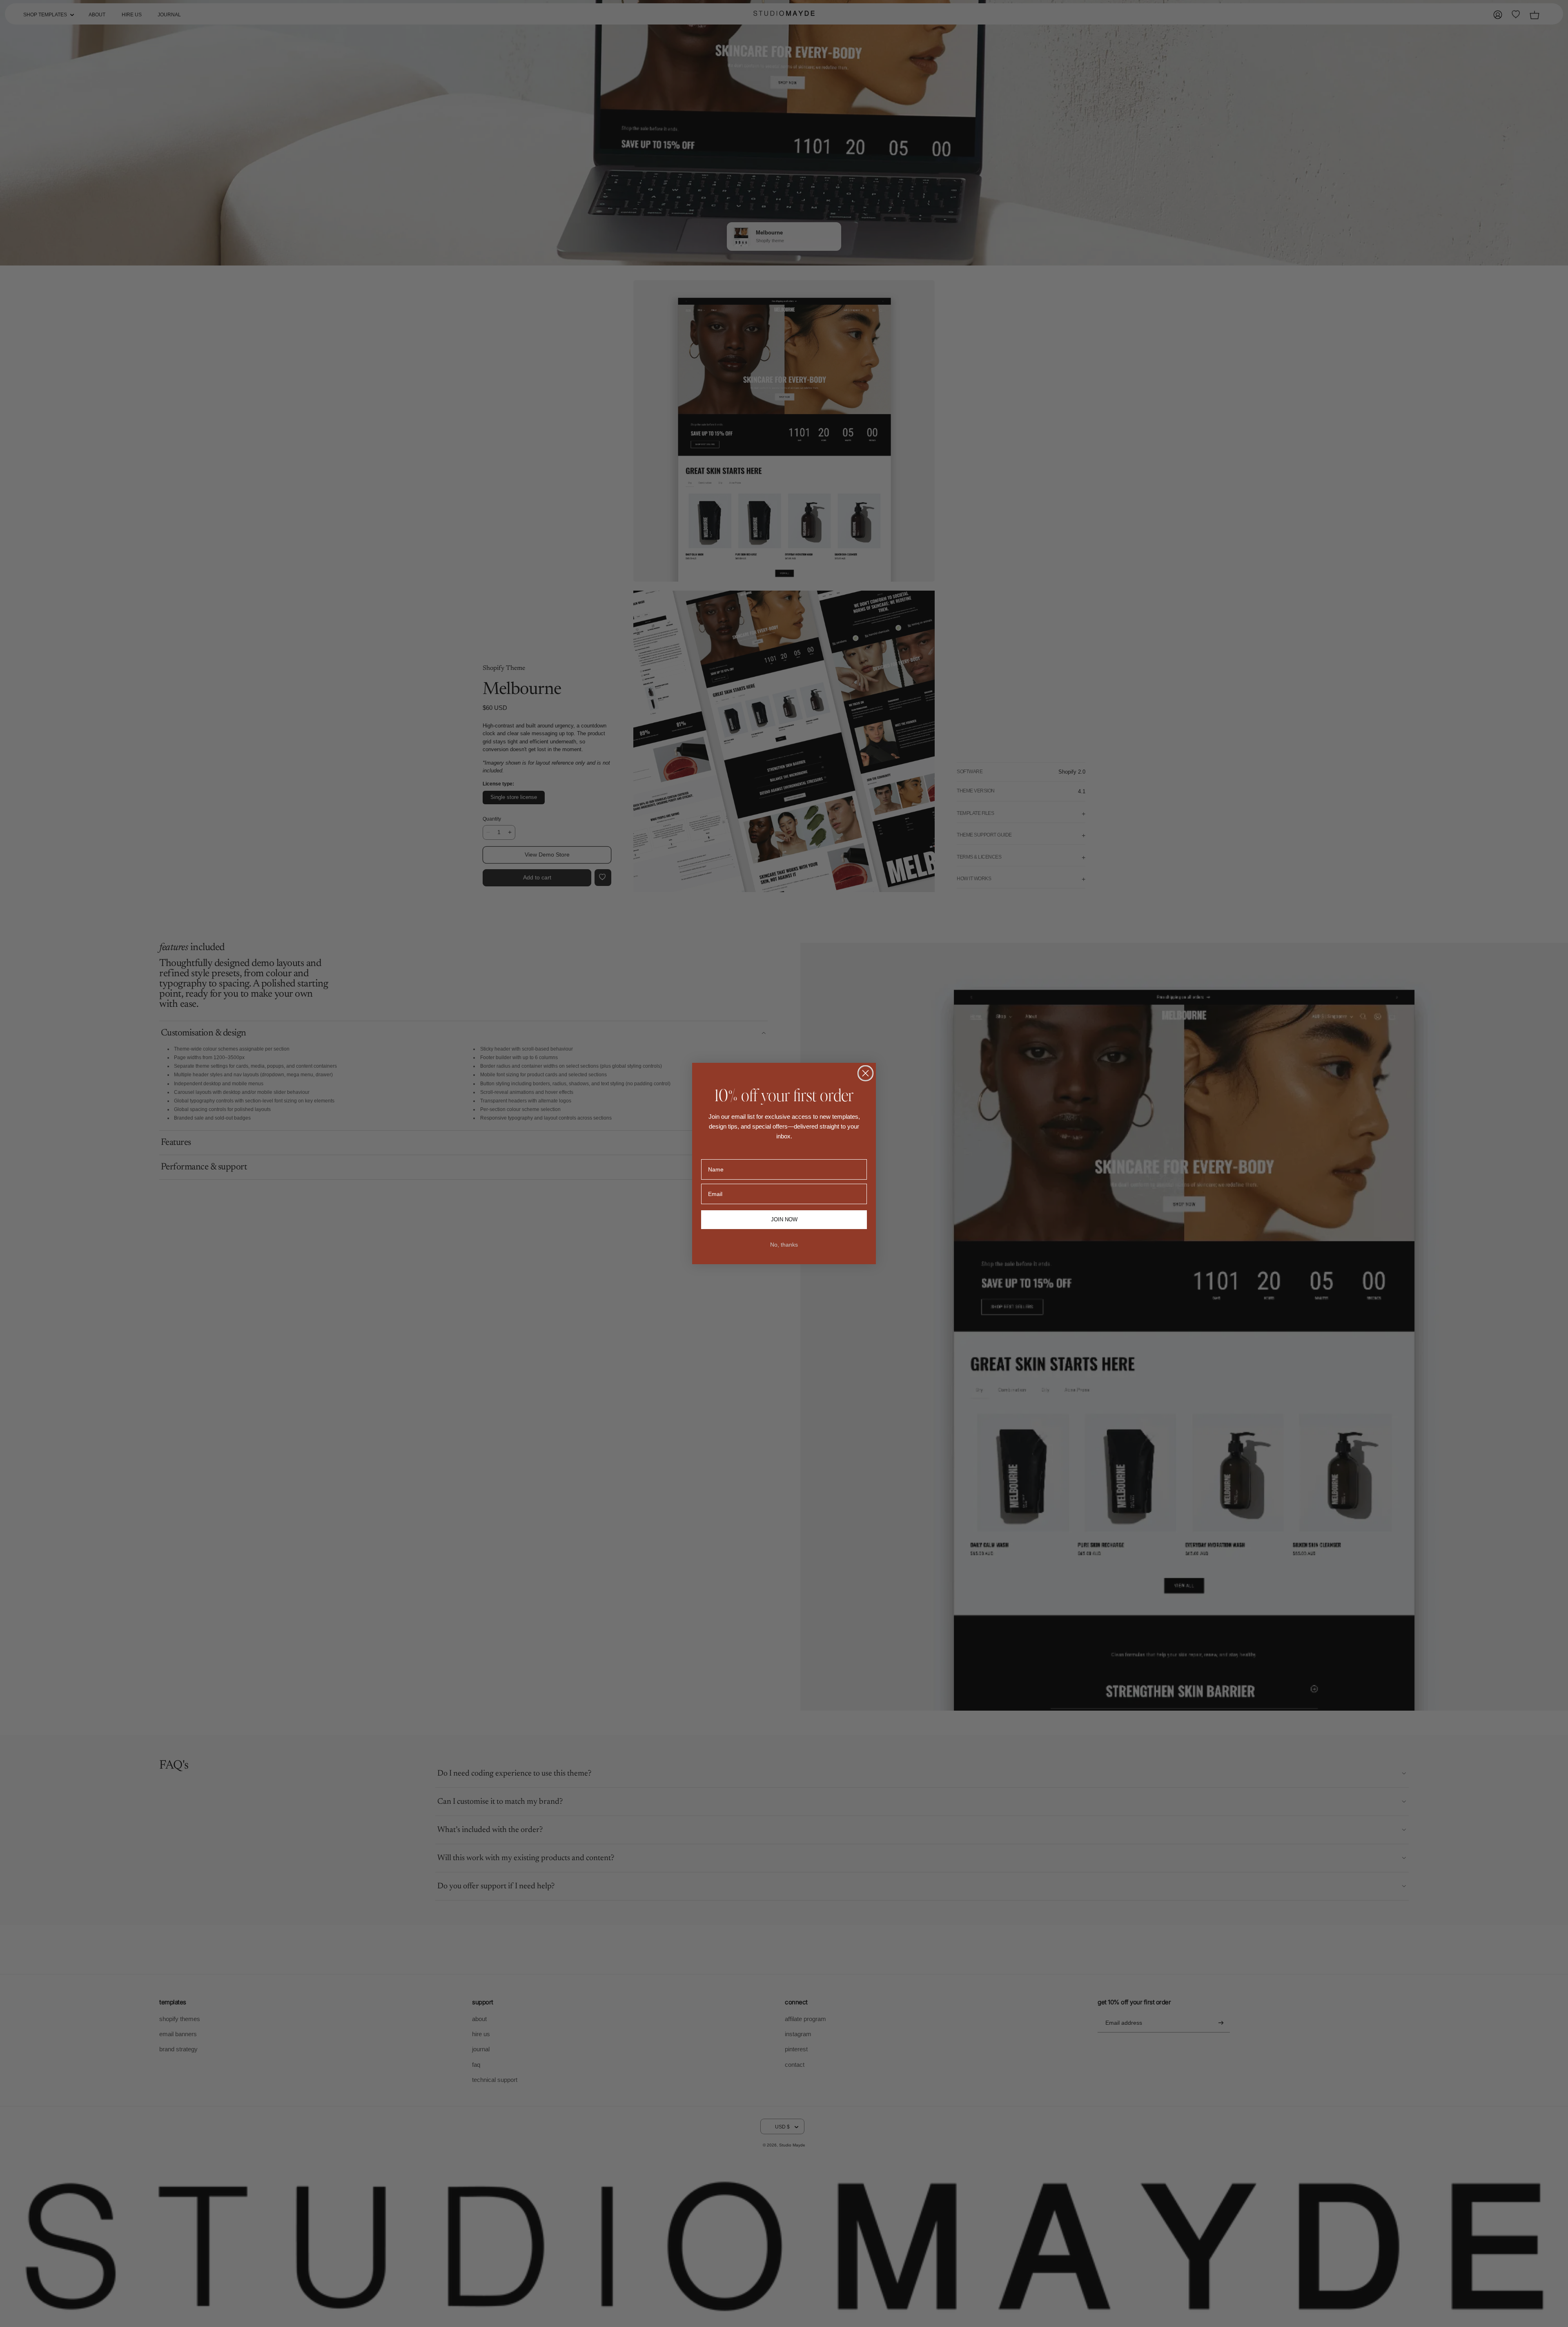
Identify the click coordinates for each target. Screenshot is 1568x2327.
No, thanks (784, 1245)
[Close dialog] (865, 1073)
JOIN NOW (784, 1220)
